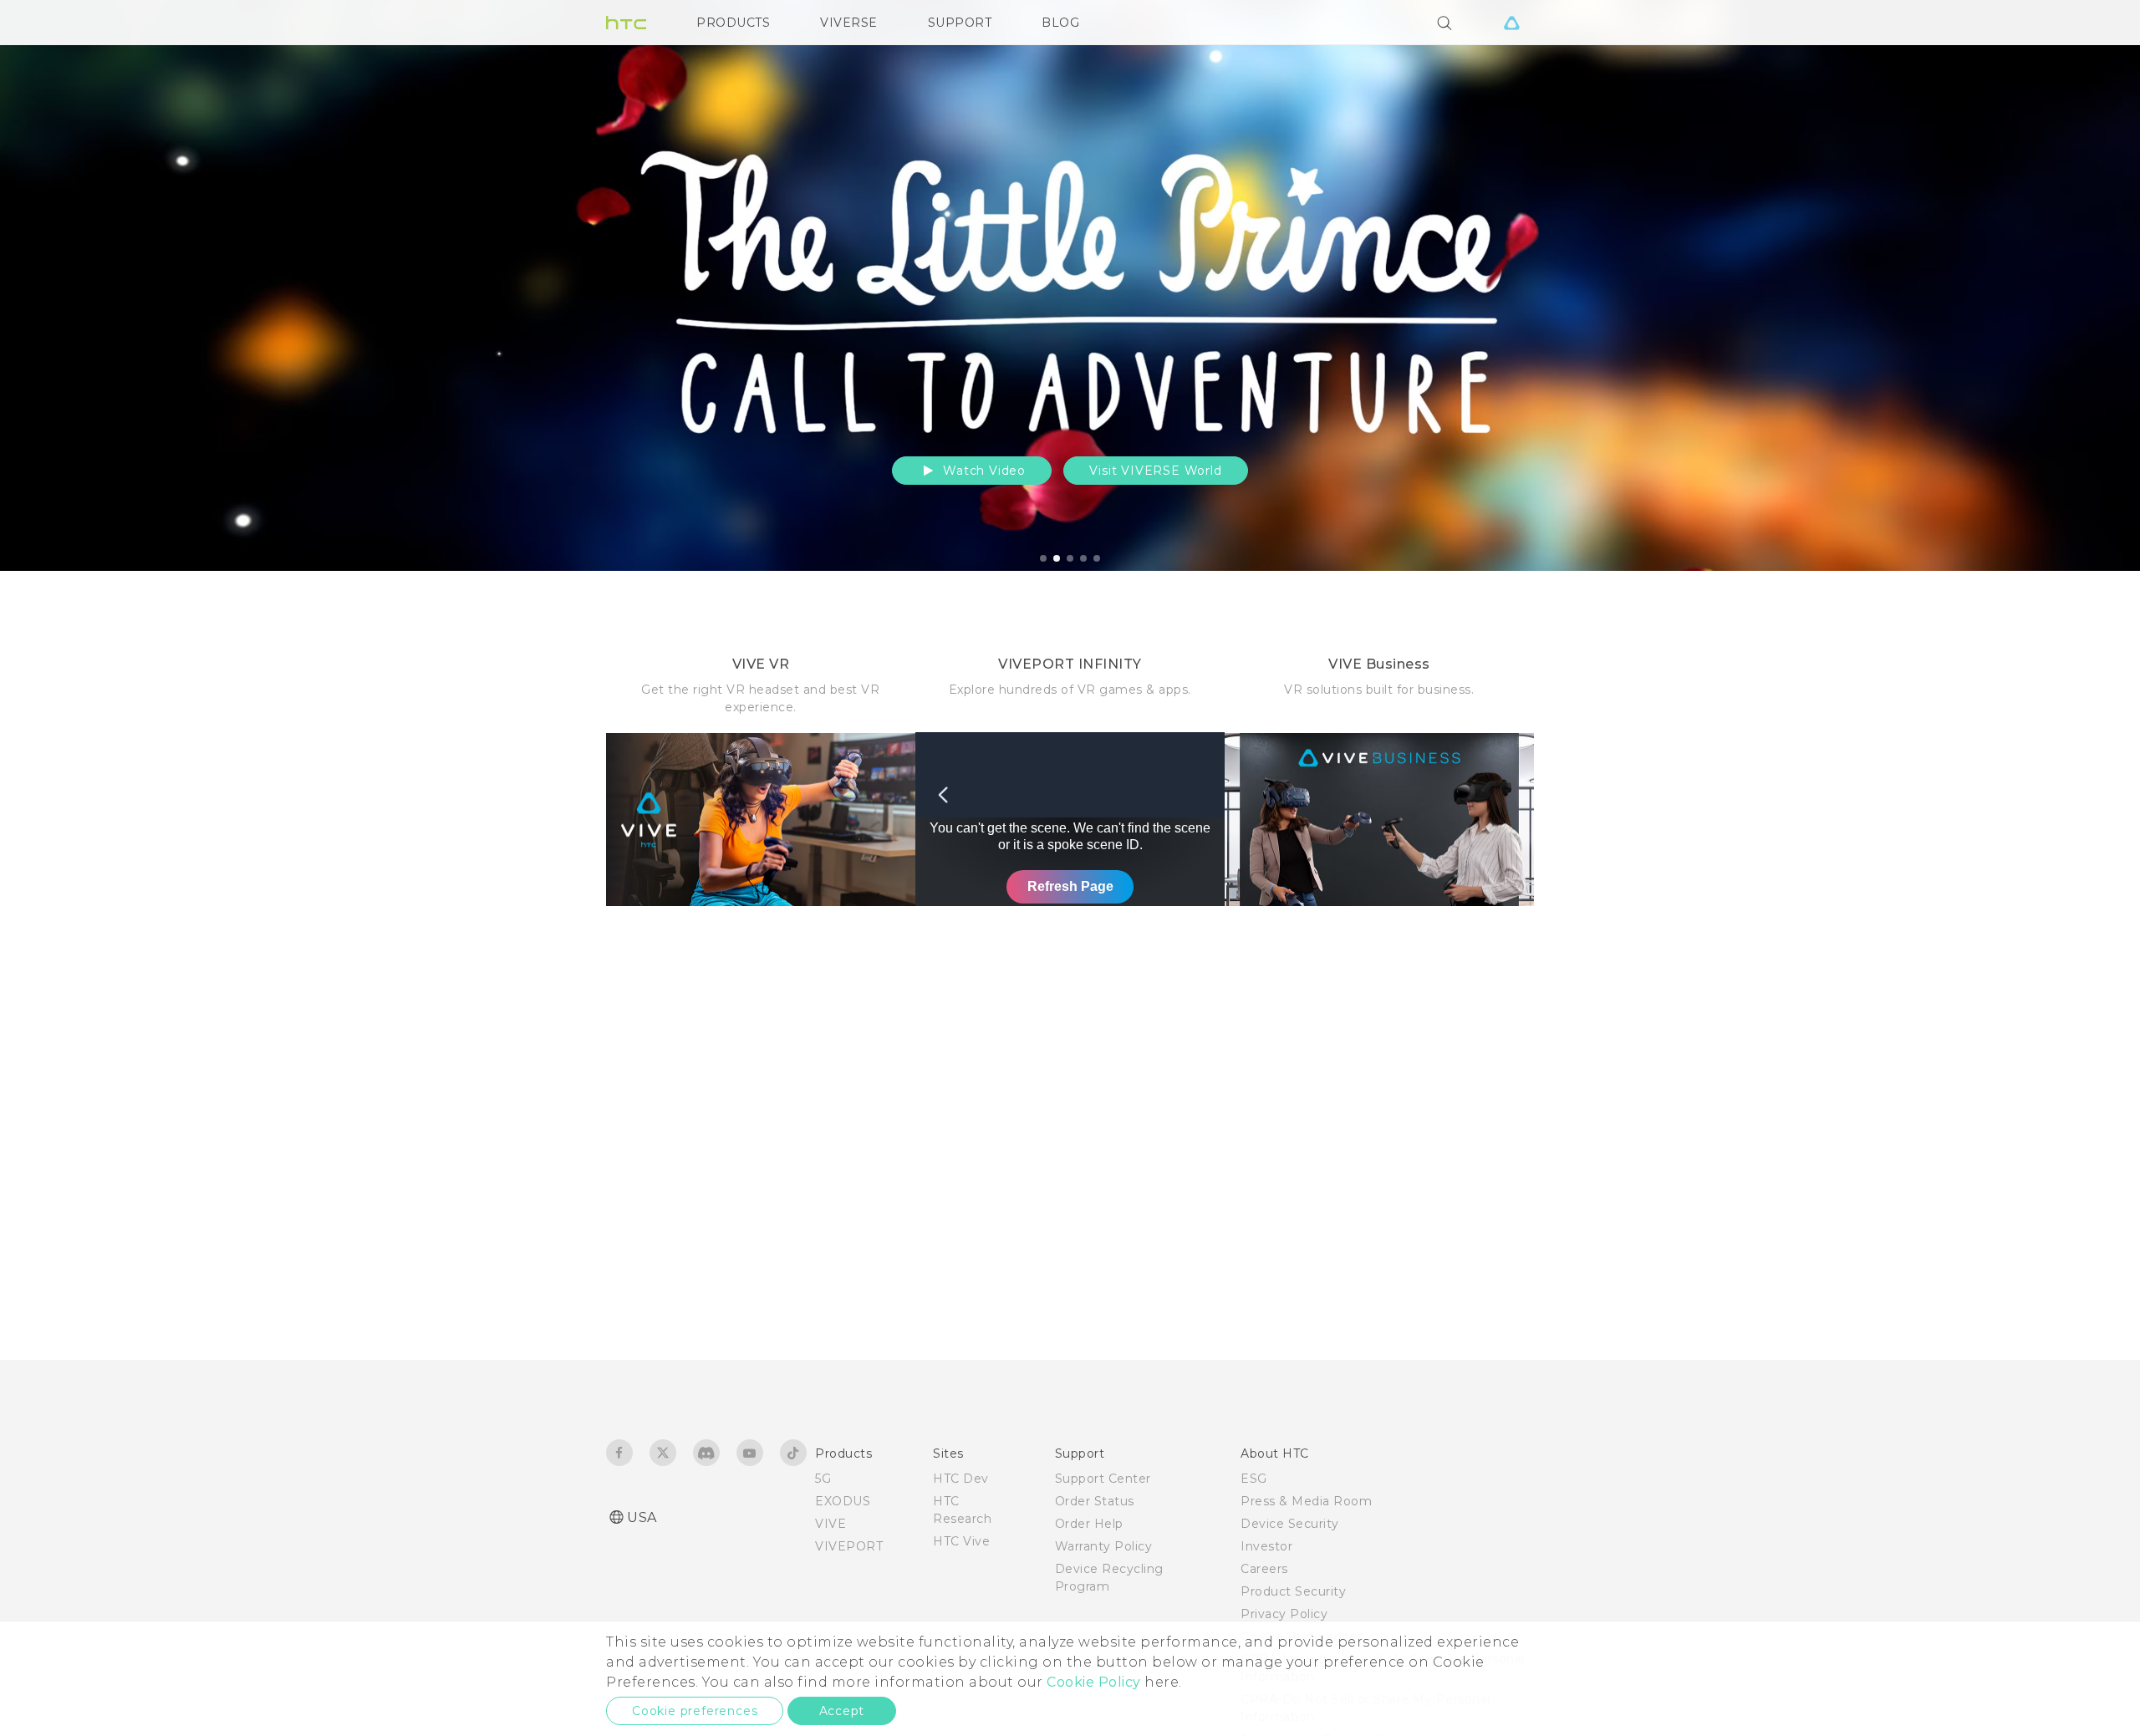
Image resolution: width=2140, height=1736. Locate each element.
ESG (1254, 1479)
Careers (1264, 1569)
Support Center (1103, 1479)
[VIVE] (1511, 23)
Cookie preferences (695, 1711)
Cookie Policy (1094, 1682)
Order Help (1089, 1524)
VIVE (831, 1524)
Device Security (1290, 1524)
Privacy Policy (1284, 1614)
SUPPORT (960, 23)
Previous (46, 285)
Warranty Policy (1104, 1546)
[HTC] (626, 23)
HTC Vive (961, 1541)
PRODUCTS (733, 23)
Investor (1266, 1546)
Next (2092, 285)
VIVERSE (849, 23)
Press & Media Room (1306, 1501)
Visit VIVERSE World (1155, 471)
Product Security (1293, 1591)
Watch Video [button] (982, 471)
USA (642, 1517)
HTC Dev (961, 1479)
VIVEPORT (849, 1546)
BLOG (1060, 23)
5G (823, 1479)
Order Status (1095, 1501)
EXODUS (843, 1501)
